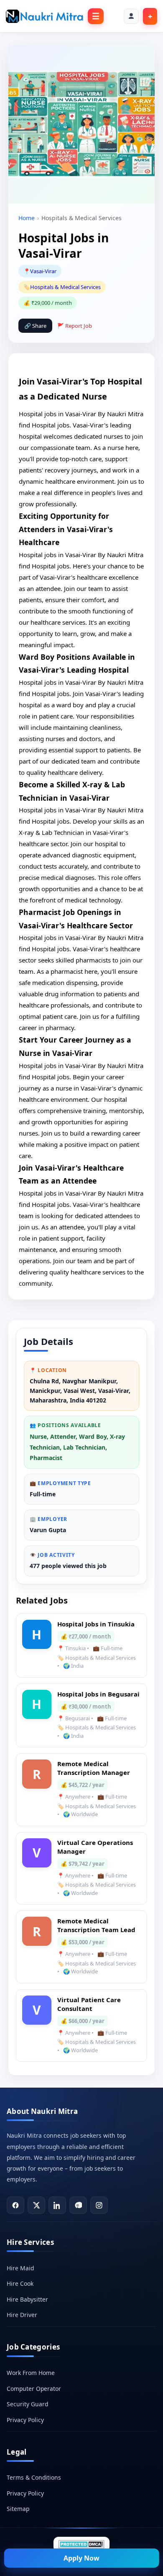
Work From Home (31, 2373)
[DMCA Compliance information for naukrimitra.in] (81, 2544)
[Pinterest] (78, 2205)
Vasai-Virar (43, 271)
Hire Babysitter (27, 2299)
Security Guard (27, 2404)
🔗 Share (35, 326)
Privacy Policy (25, 2420)
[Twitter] (36, 2205)
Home (27, 218)
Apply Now (81, 2558)
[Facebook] (15, 2205)
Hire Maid (20, 2268)
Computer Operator (34, 2389)
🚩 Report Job (75, 326)
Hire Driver (22, 2315)
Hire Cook (20, 2283)
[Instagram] (99, 2205)
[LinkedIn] (57, 2205)
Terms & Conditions (34, 2477)
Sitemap (18, 2509)
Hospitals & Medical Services (65, 287)
